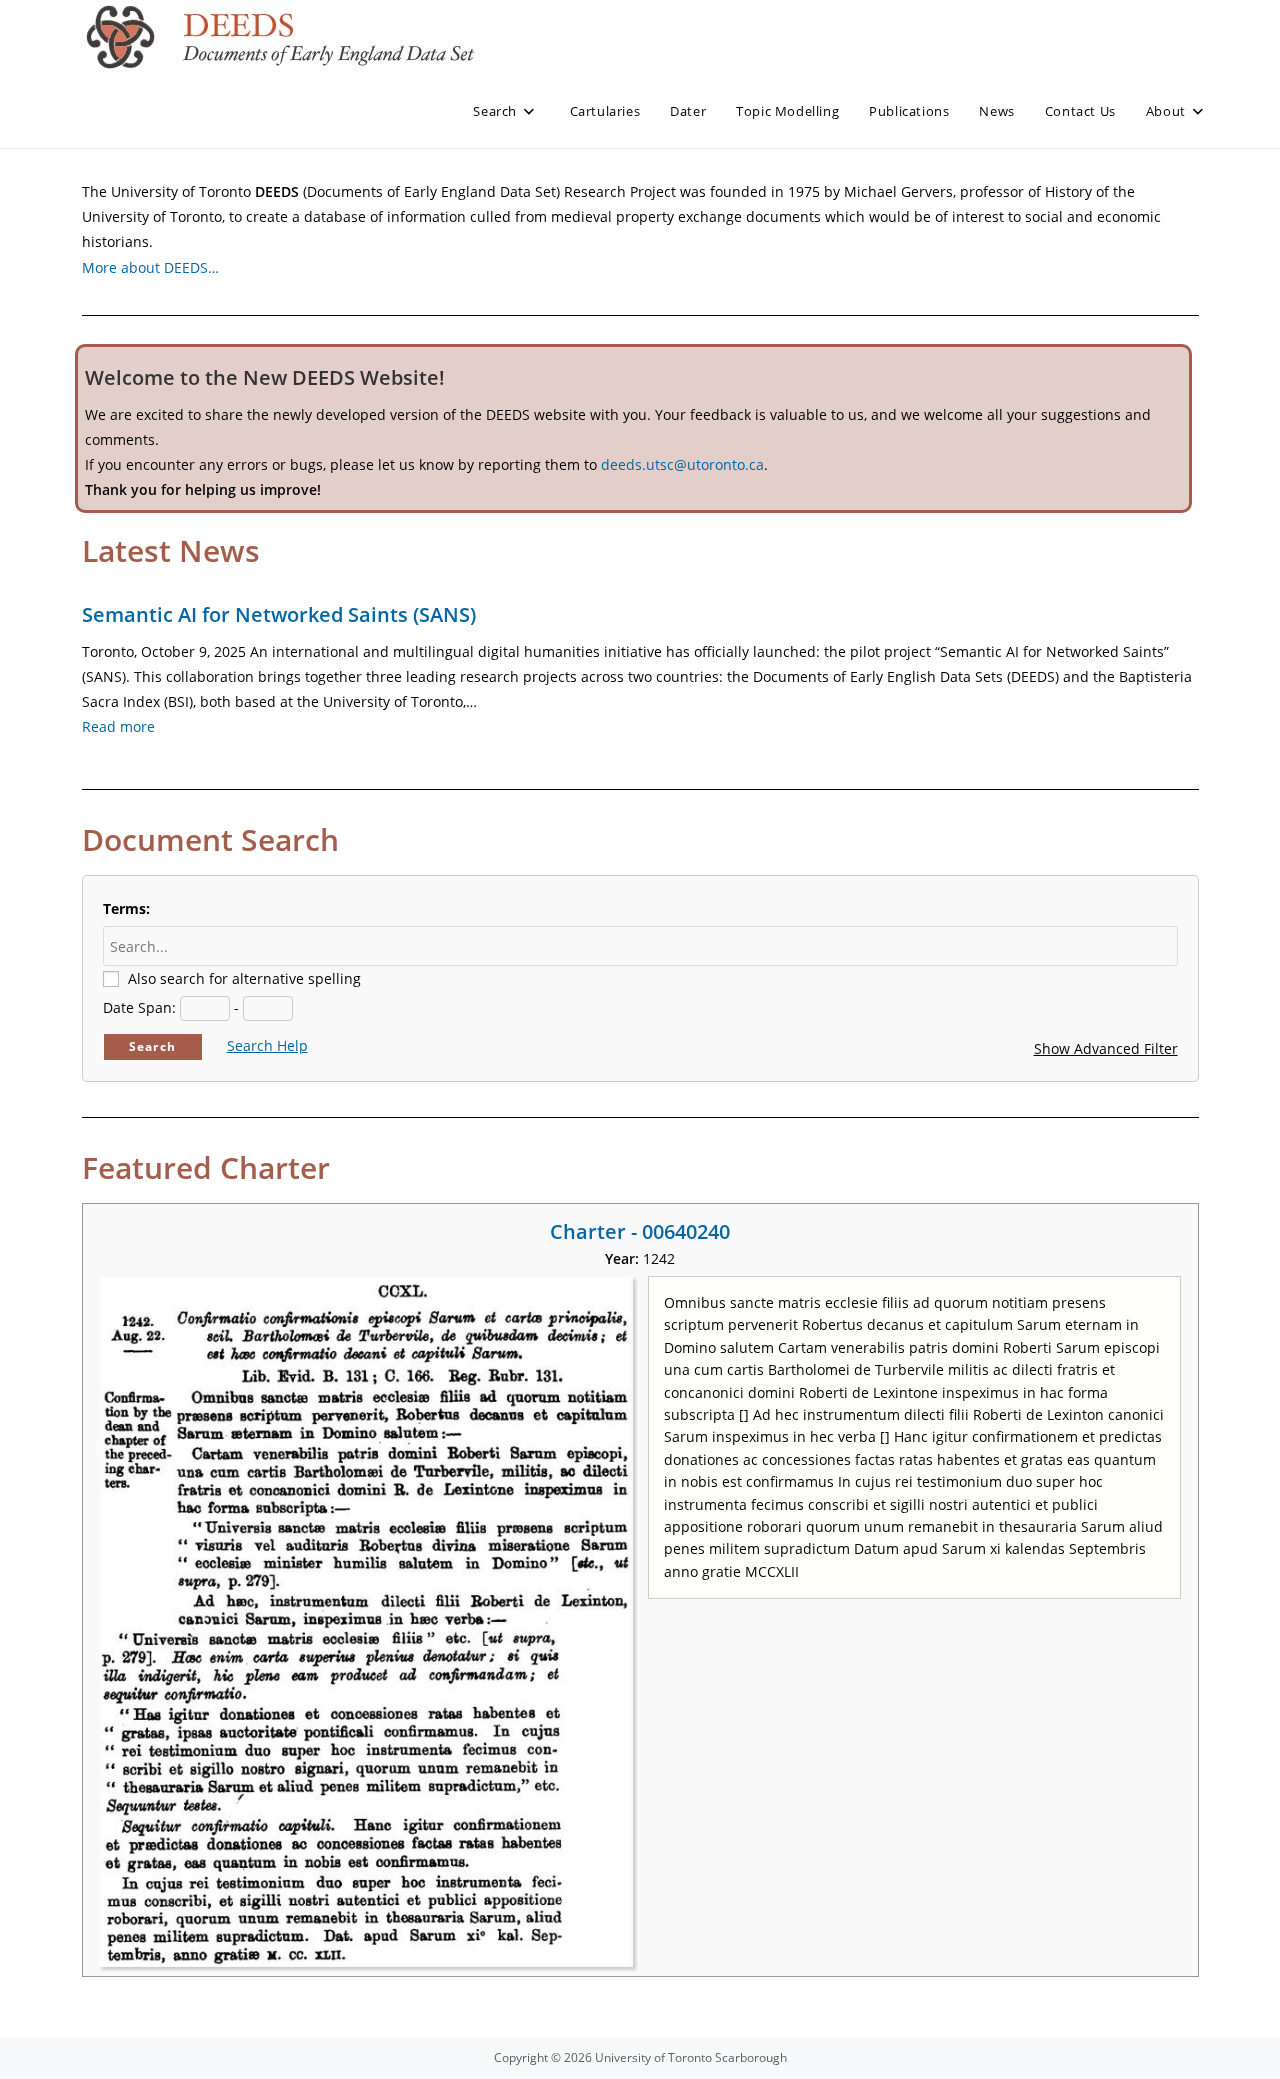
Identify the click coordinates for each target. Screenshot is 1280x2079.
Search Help (267, 1045)
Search (152, 1046)
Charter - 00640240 (640, 1231)
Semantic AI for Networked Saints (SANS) (279, 614)
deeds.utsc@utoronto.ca (682, 464)
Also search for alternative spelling (244, 978)
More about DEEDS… (150, 267)
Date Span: (139, 1007)
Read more (118, 726)
